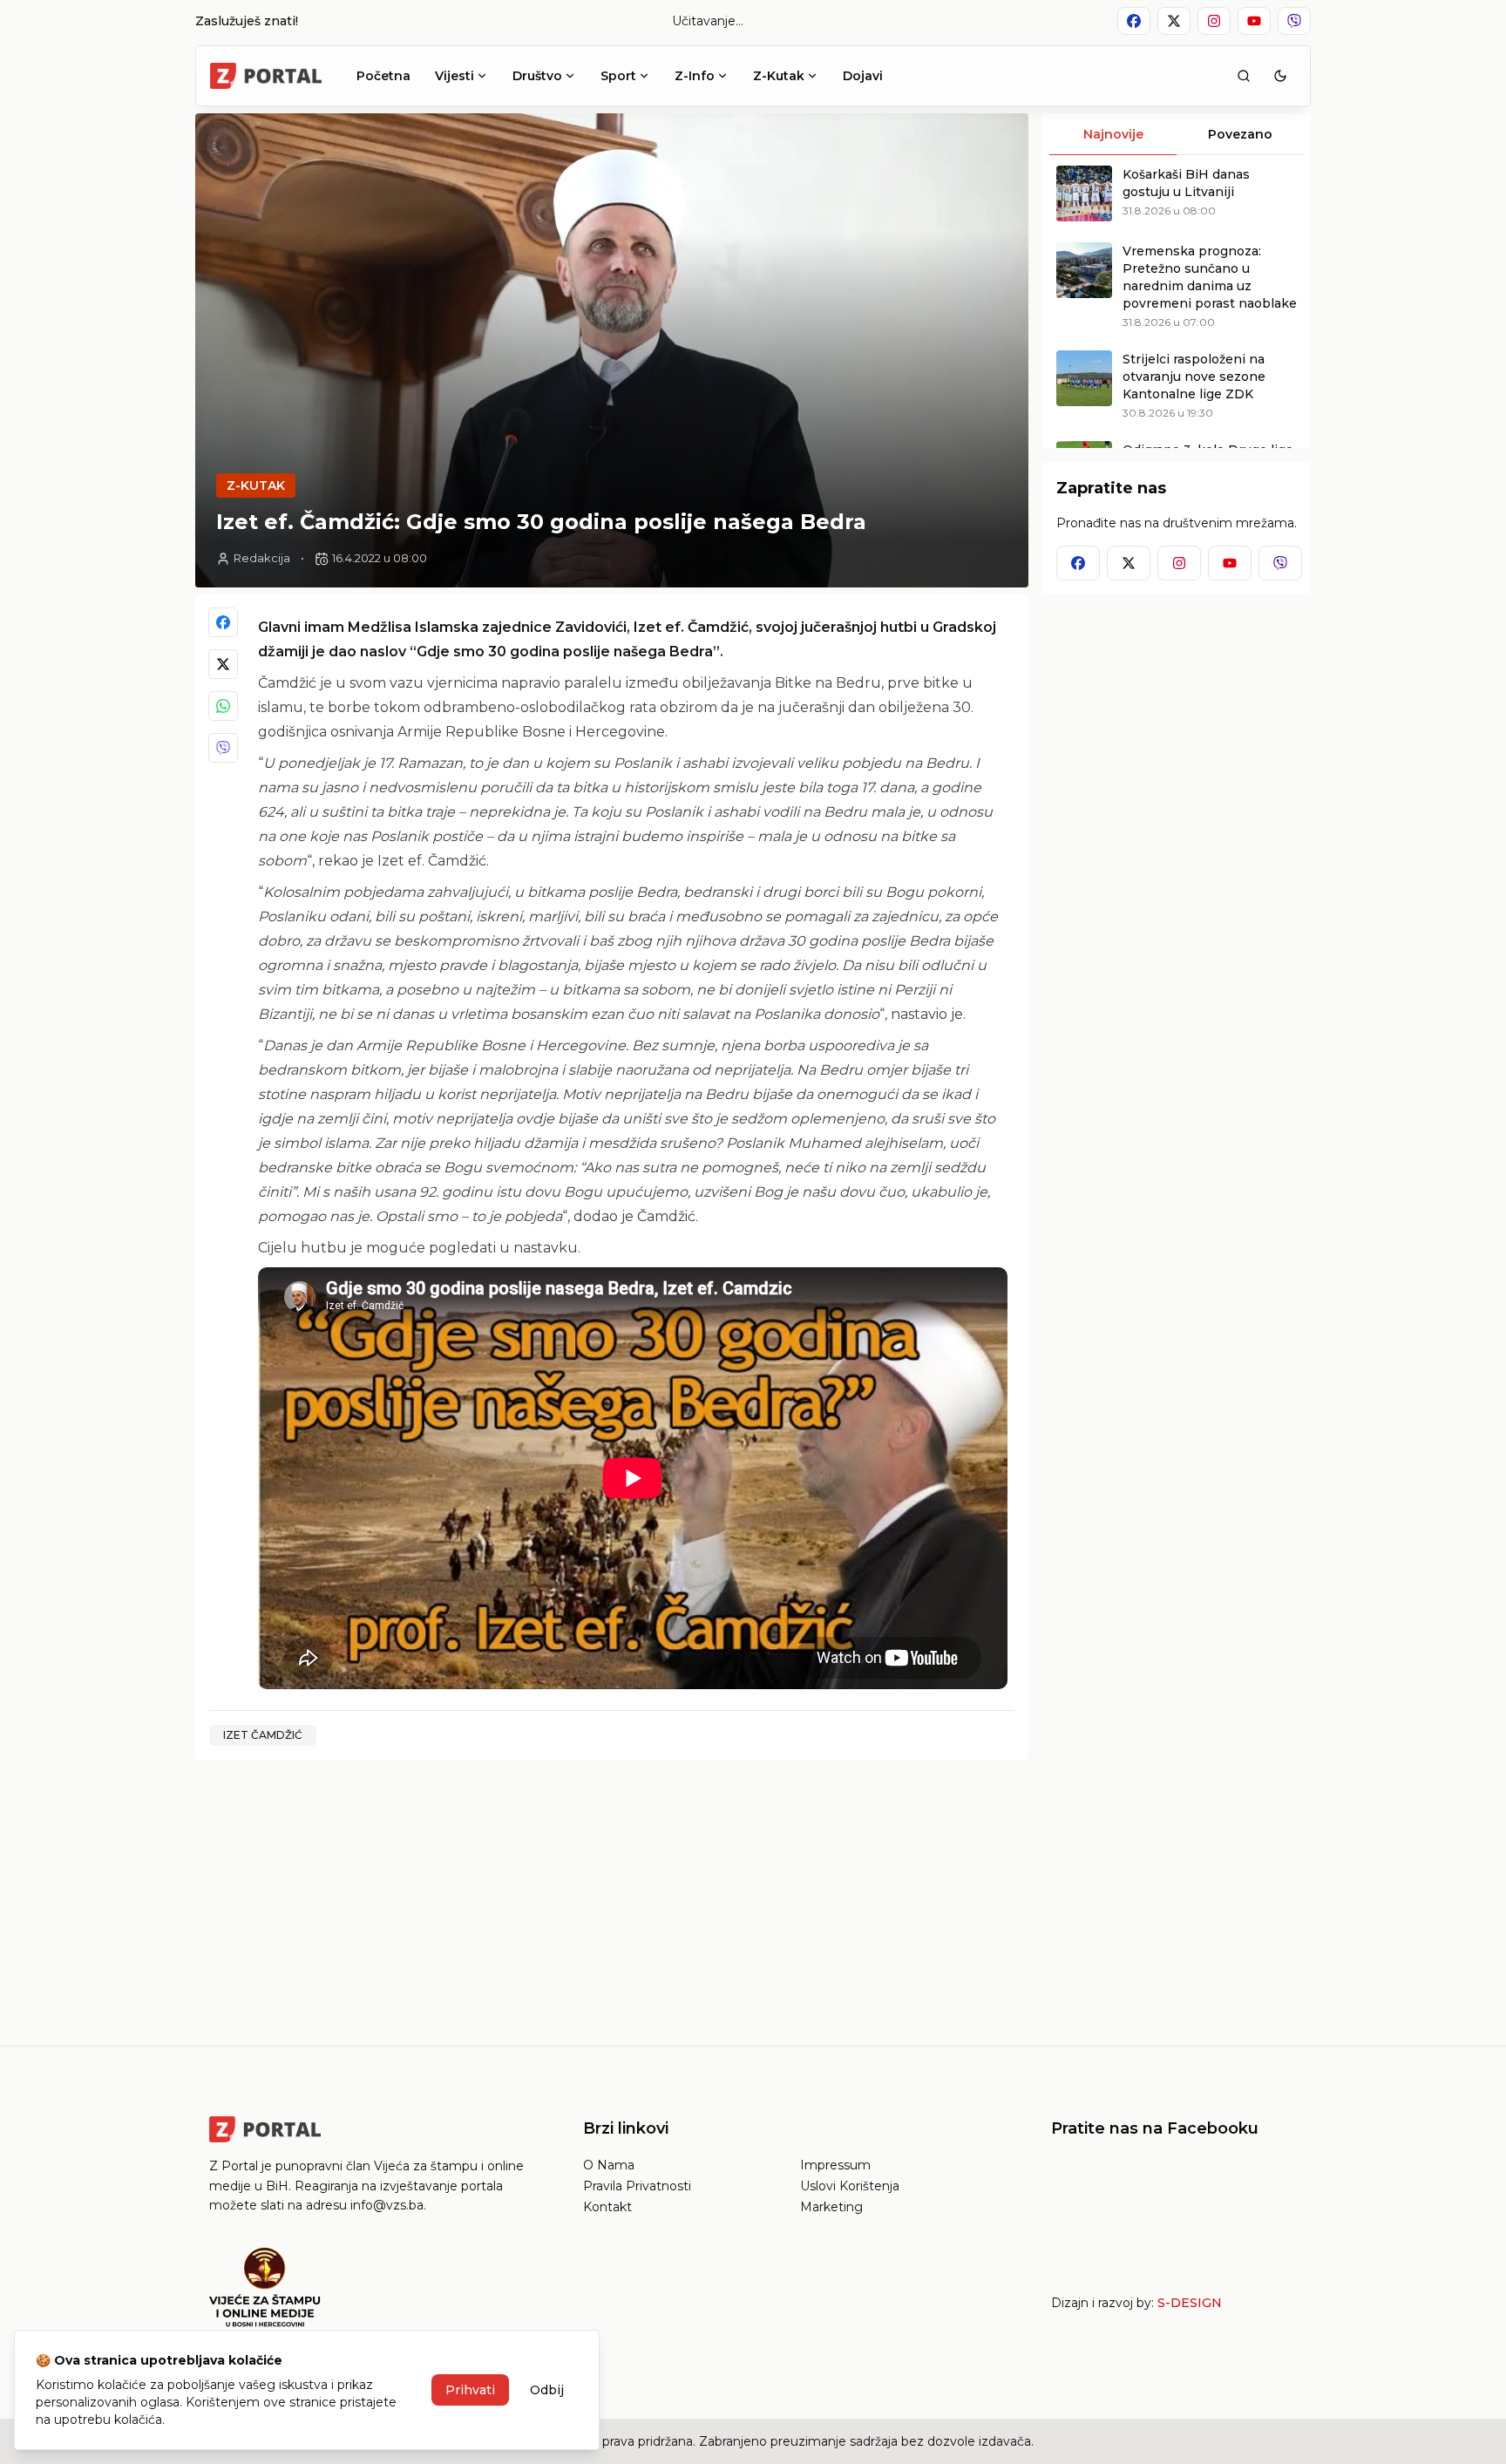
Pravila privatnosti (637, 2186)
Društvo (537, 76)
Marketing (831, 2207)
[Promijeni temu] (1280, 76)
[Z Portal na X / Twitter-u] (1174, 21)
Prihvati (470, 2390)
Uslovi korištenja (850, 2186)
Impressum (835, 2165)
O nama (609, 2165)
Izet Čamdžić (263, 1735)
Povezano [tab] (1240, 134)
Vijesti (455, 76)
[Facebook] (223, 622)
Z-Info (695, 76)
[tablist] (1177, 134)
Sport (618, 76)
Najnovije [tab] (1113, 134)
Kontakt (607, 2207)
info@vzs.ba (387, 2205)
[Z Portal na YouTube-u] (1254, 21)
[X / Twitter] (223, 664)
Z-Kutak (779, 76)
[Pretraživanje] (1244, 76)
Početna (383, 76)
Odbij (547, 2390)
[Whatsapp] (223, 706)
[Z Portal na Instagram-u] (1214, 21)
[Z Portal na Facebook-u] (1134, 21)
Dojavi (863, 76)
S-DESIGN (1190, 2303)
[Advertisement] (612, 1896)
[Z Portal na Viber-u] (1294, 21)
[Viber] (223, 748)
